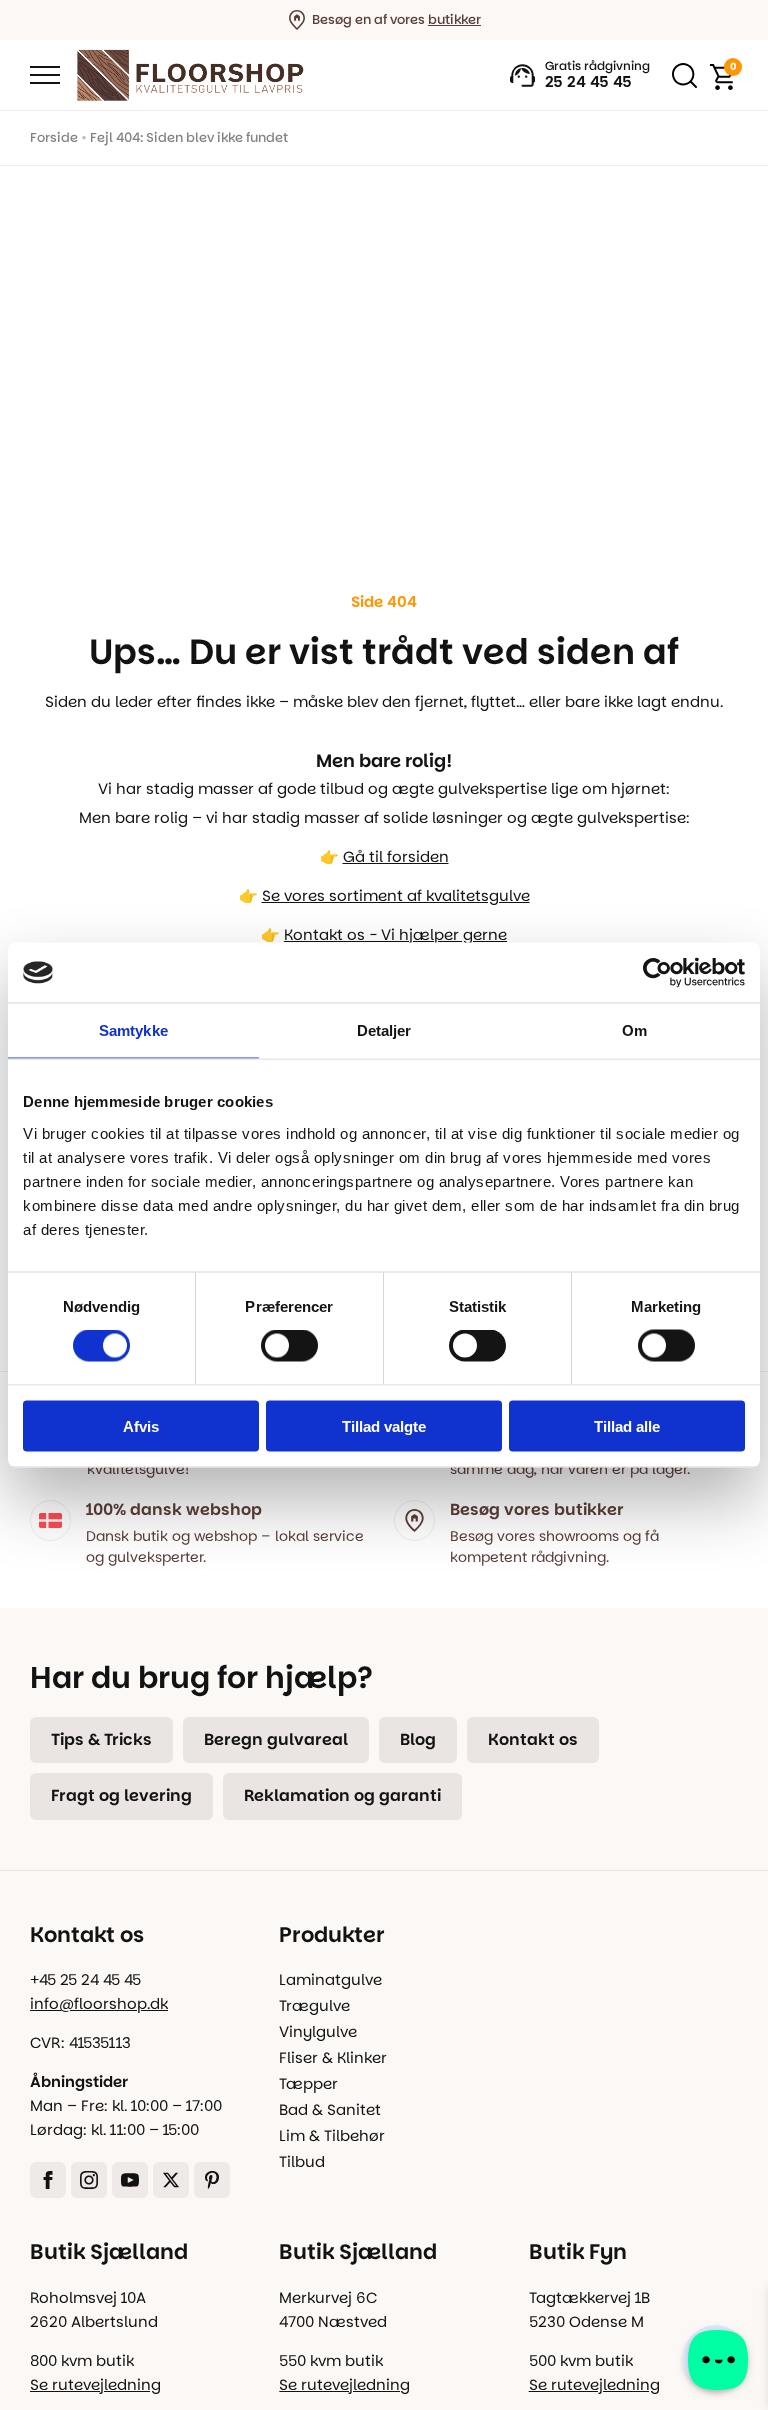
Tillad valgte (384, 1425)
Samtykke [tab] (133, 1030)
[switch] (289, 1346)
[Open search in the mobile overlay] (680, 75)
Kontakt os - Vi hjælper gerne (395, 934)
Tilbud (302, 2161)
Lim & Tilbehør (332, 2135)
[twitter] (171, 2180)
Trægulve (314, 2005)
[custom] (212, 2180)
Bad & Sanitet (330, 2109)
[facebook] (48, 2180)
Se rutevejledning (95, 2384)
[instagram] (89, 2180)
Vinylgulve (318, 2031)
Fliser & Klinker (333, 2057)
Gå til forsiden (396, 856)
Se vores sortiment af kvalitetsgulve (396, 895)
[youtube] (130, 2180)
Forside (54, 137)
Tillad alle (627, 1425)
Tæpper (308, 2083)
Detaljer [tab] (384, 1030)
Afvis (141, 1425)
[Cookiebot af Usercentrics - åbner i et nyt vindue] (657, 973)
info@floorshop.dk (99, 2003)
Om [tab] (634, 1030)
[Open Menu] (45, 75)
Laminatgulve (330, 1979)
